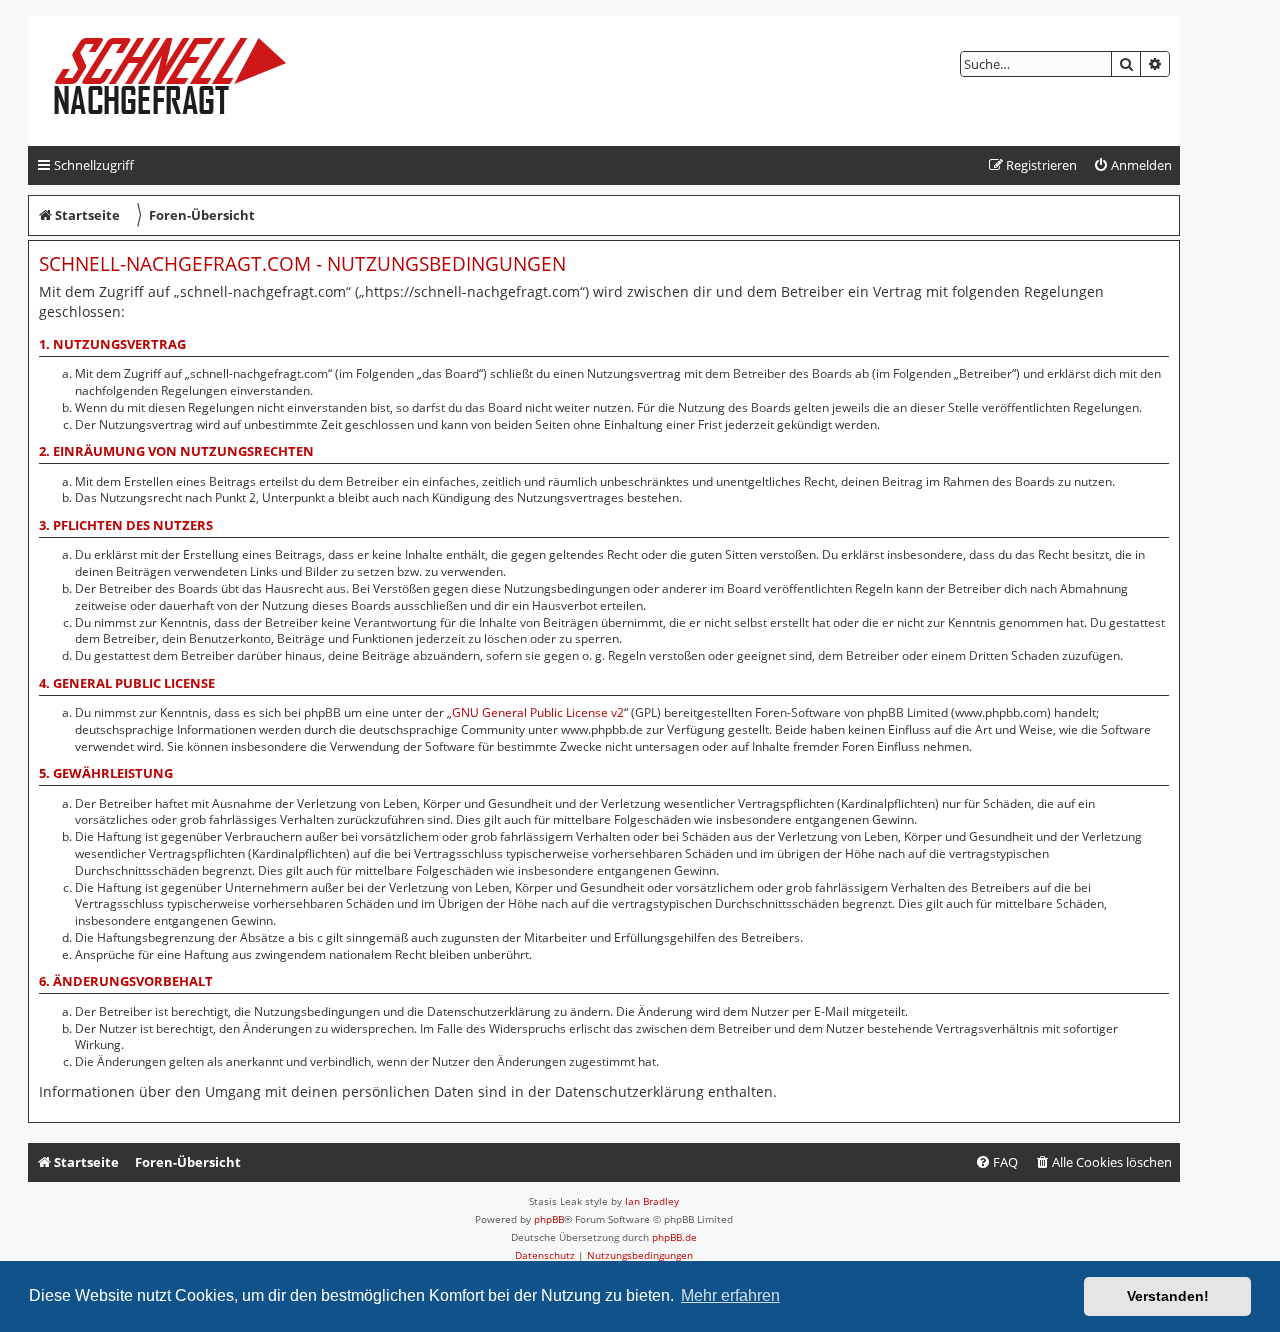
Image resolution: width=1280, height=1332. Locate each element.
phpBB (549, 1219)
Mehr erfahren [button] (730, 1295)
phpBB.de (674, 1237)
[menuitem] (1132, 165)
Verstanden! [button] (1168, 1296)
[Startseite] (186, 81)
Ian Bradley (652, 1201)
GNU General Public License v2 (538, 713)
